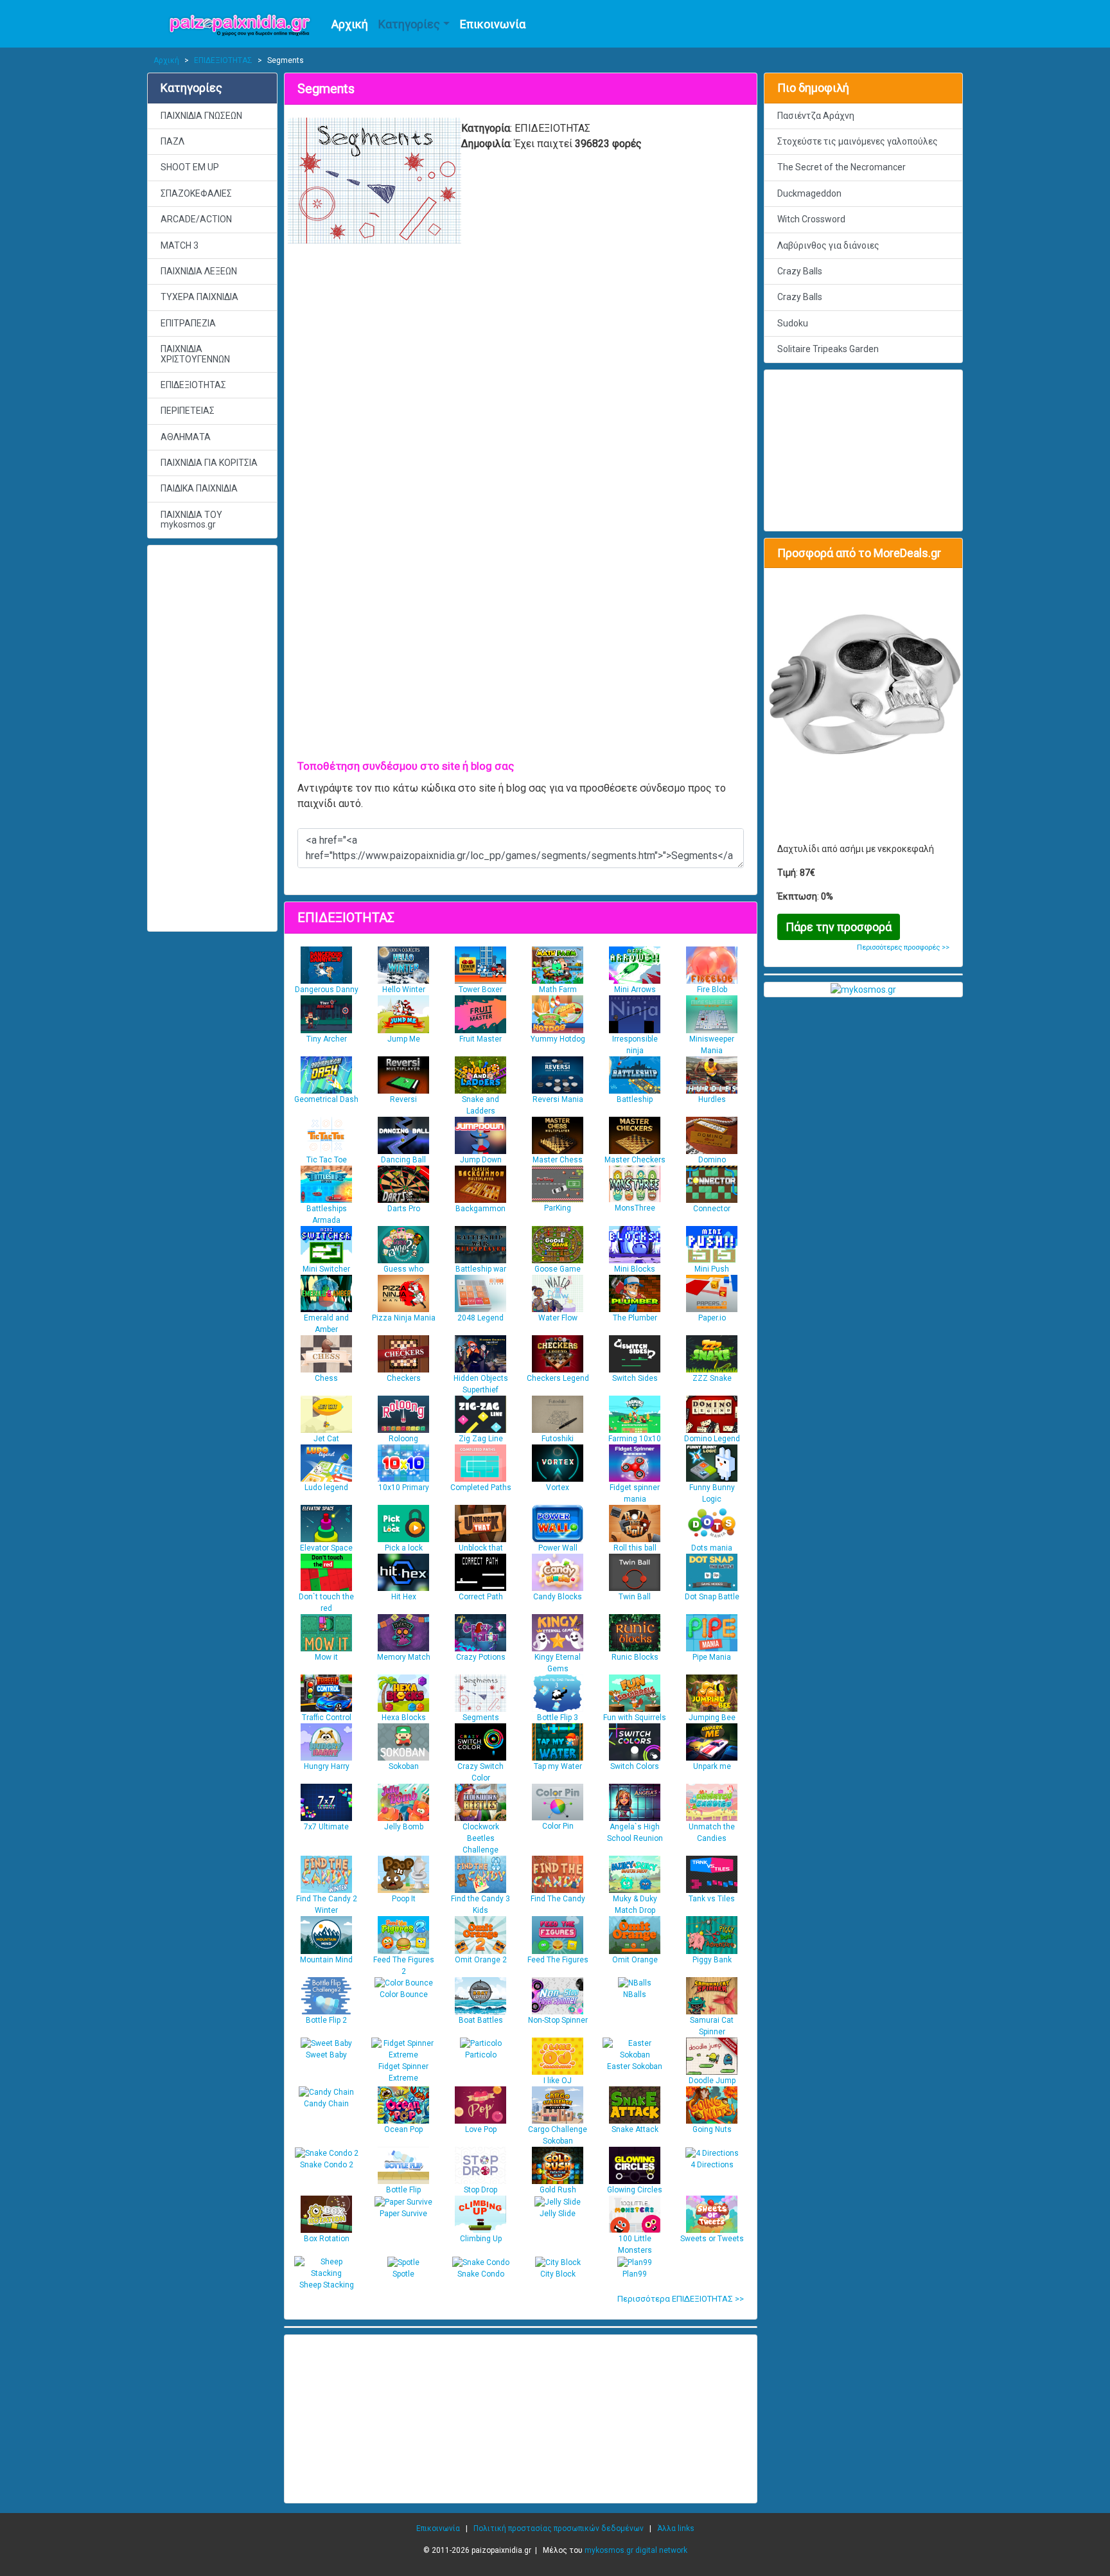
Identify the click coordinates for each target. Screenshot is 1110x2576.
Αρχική (350, 24)
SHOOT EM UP (190, 167)
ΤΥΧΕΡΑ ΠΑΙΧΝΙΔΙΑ (199, 297)
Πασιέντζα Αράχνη (816, 116)
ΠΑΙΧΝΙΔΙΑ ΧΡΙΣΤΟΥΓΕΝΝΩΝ (195, 354)
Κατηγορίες (409, 24)
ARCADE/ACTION (196, 219)
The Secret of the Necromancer (841, 167)
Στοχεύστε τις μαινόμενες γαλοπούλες (858, 141)
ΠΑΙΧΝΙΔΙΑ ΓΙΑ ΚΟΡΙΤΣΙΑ (209, 463)
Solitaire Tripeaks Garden (828, 349)
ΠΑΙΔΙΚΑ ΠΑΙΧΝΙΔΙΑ (199, 488)
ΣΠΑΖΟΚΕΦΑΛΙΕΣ (196, 193)
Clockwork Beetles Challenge (481, 1838)
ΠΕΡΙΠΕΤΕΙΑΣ (188, 411)
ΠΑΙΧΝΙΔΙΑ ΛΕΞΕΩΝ (199, 271)
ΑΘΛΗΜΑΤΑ (186, 437)
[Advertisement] (212, 738)
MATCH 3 (180, 245)
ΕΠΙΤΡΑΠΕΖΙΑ (188, 323)
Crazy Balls (800, 271)
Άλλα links (676, 2528)
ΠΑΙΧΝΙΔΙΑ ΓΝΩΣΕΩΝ (201, 116)
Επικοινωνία (493, 24)
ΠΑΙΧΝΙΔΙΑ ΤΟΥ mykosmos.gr (191, 520)
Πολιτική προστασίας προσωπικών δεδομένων (559, 2528)
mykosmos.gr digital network (636, 2550)
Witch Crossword (811, 219)
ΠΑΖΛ (172, 141)
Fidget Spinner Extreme (403, 2072)
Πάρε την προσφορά (839, 927)
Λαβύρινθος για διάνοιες (828, 245)
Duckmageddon (809, 193)
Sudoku (793, 323)
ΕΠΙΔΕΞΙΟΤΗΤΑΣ (223, 60)
